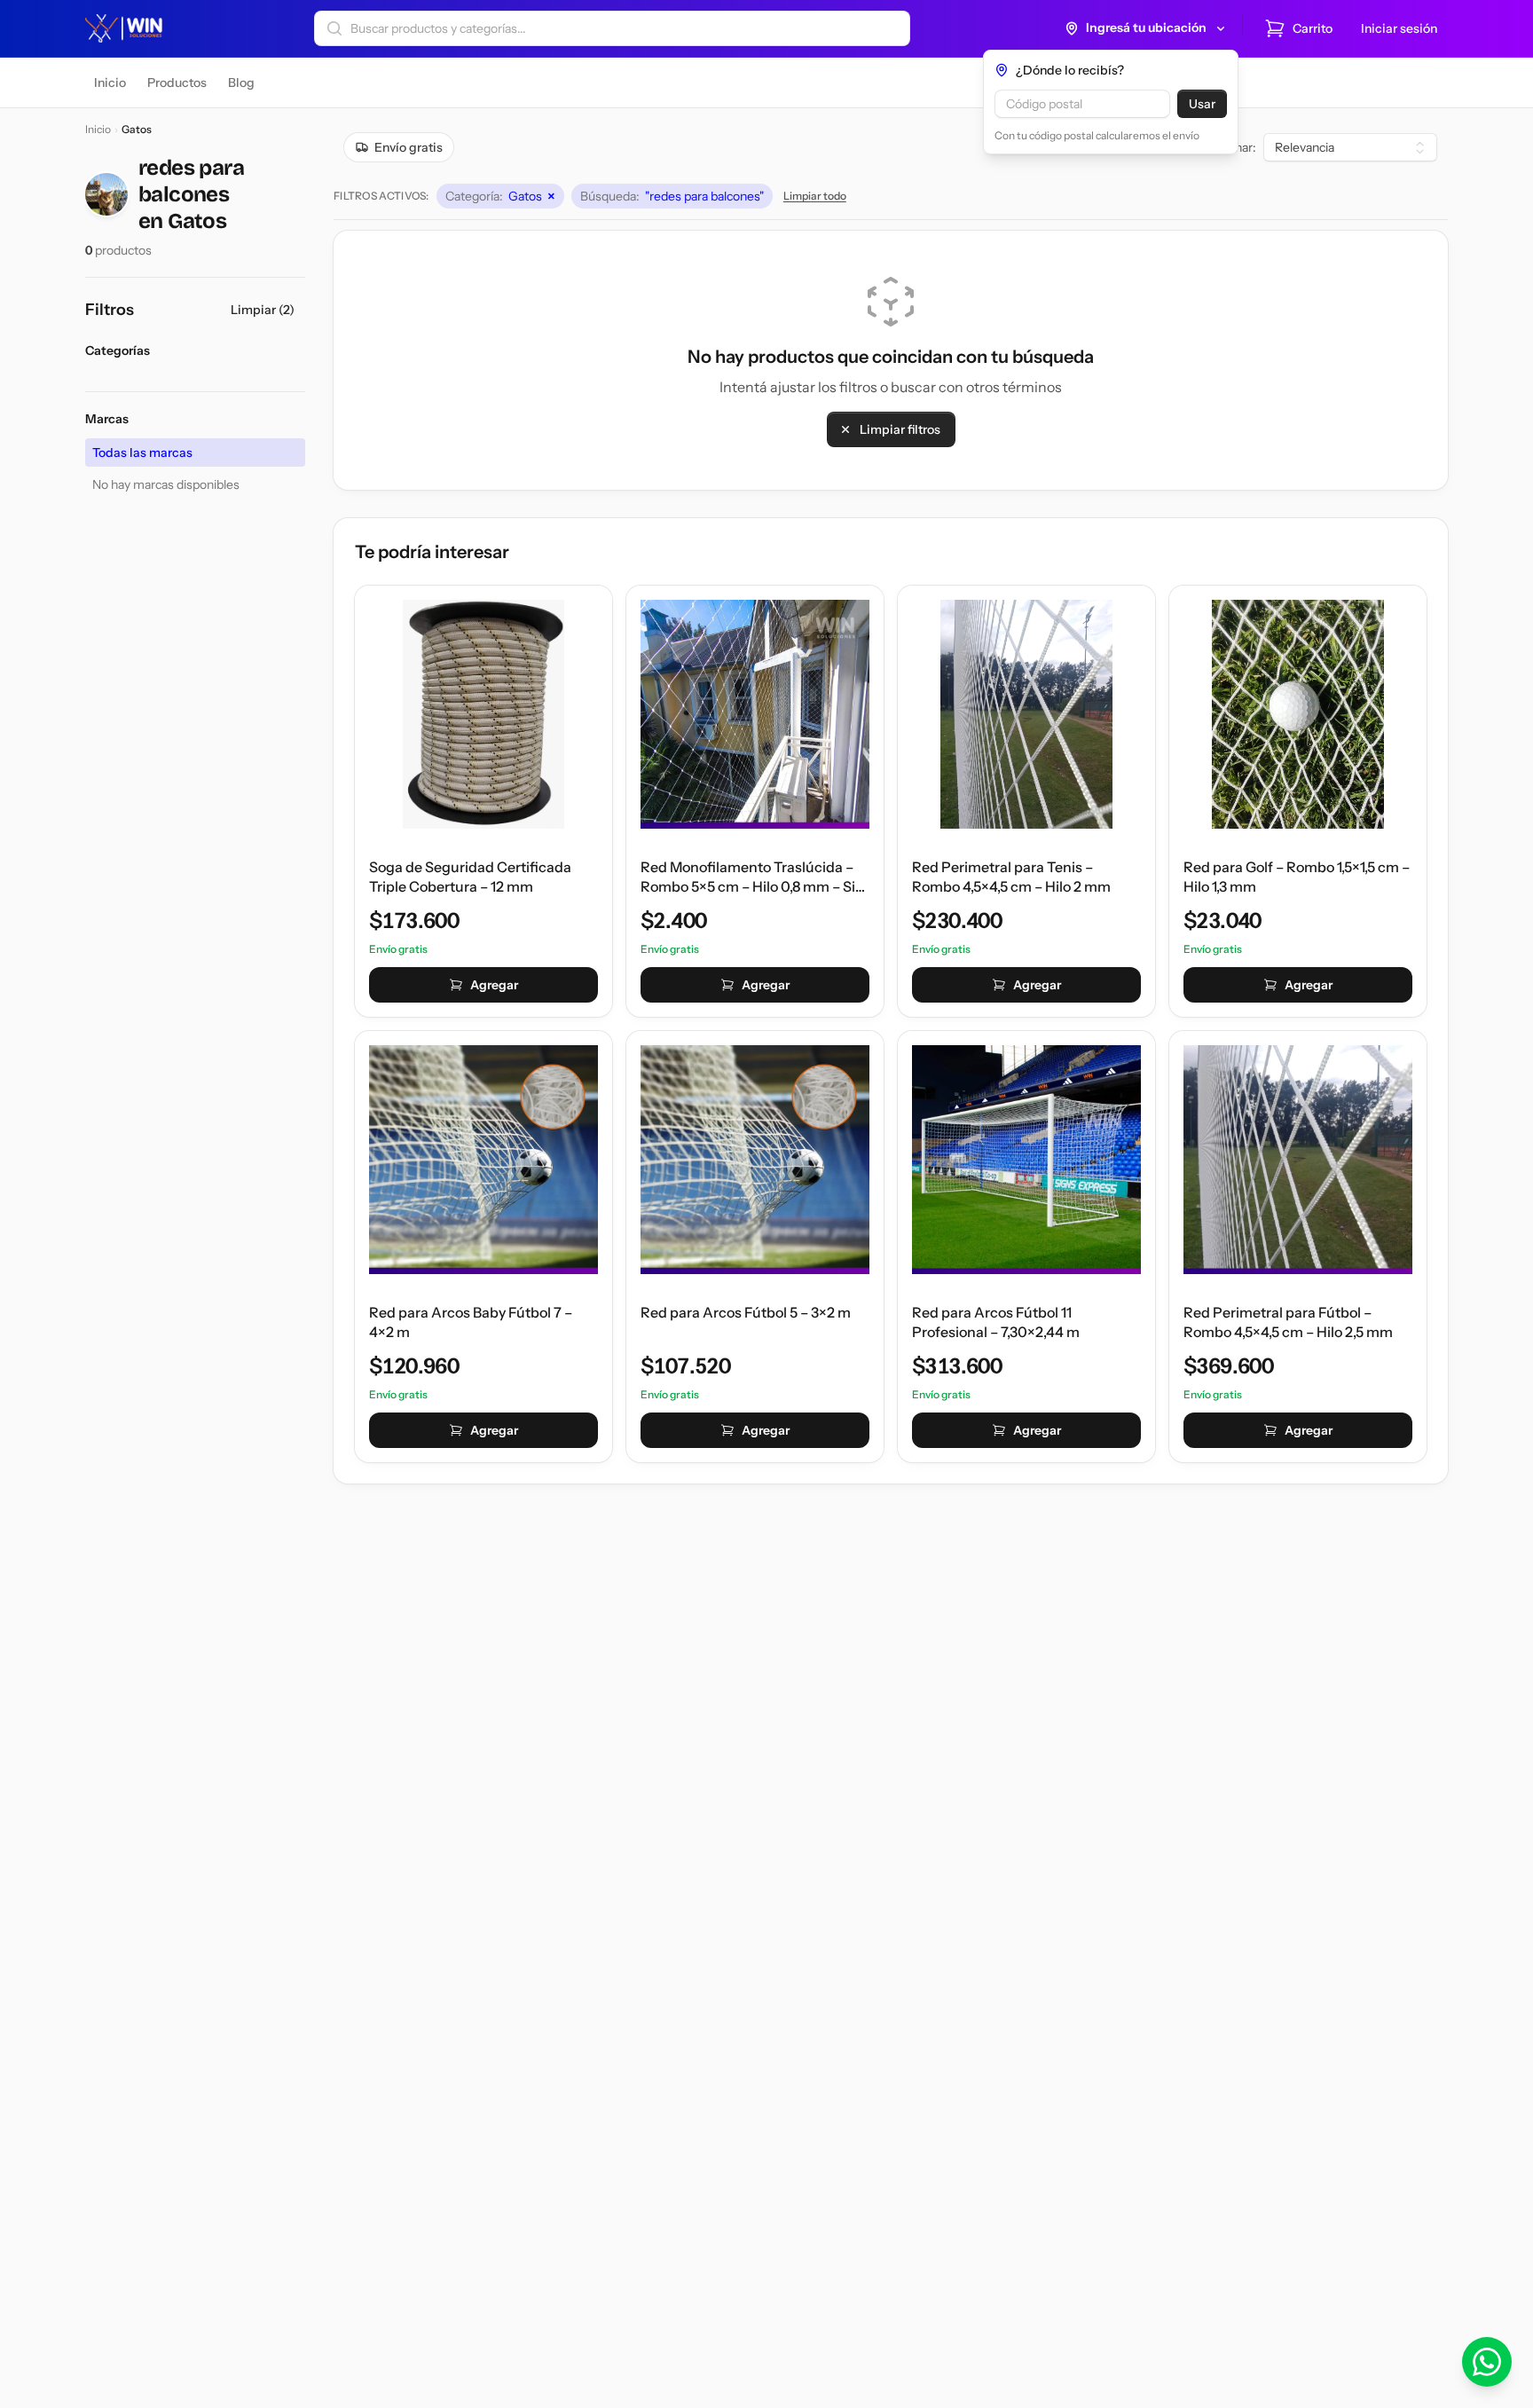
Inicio (98, 129)
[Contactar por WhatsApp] (1487, 2362)
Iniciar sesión (1399, 28)
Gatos (500, 196)
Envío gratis (409, 147)
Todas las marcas (142, 452)
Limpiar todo (815, 196)
